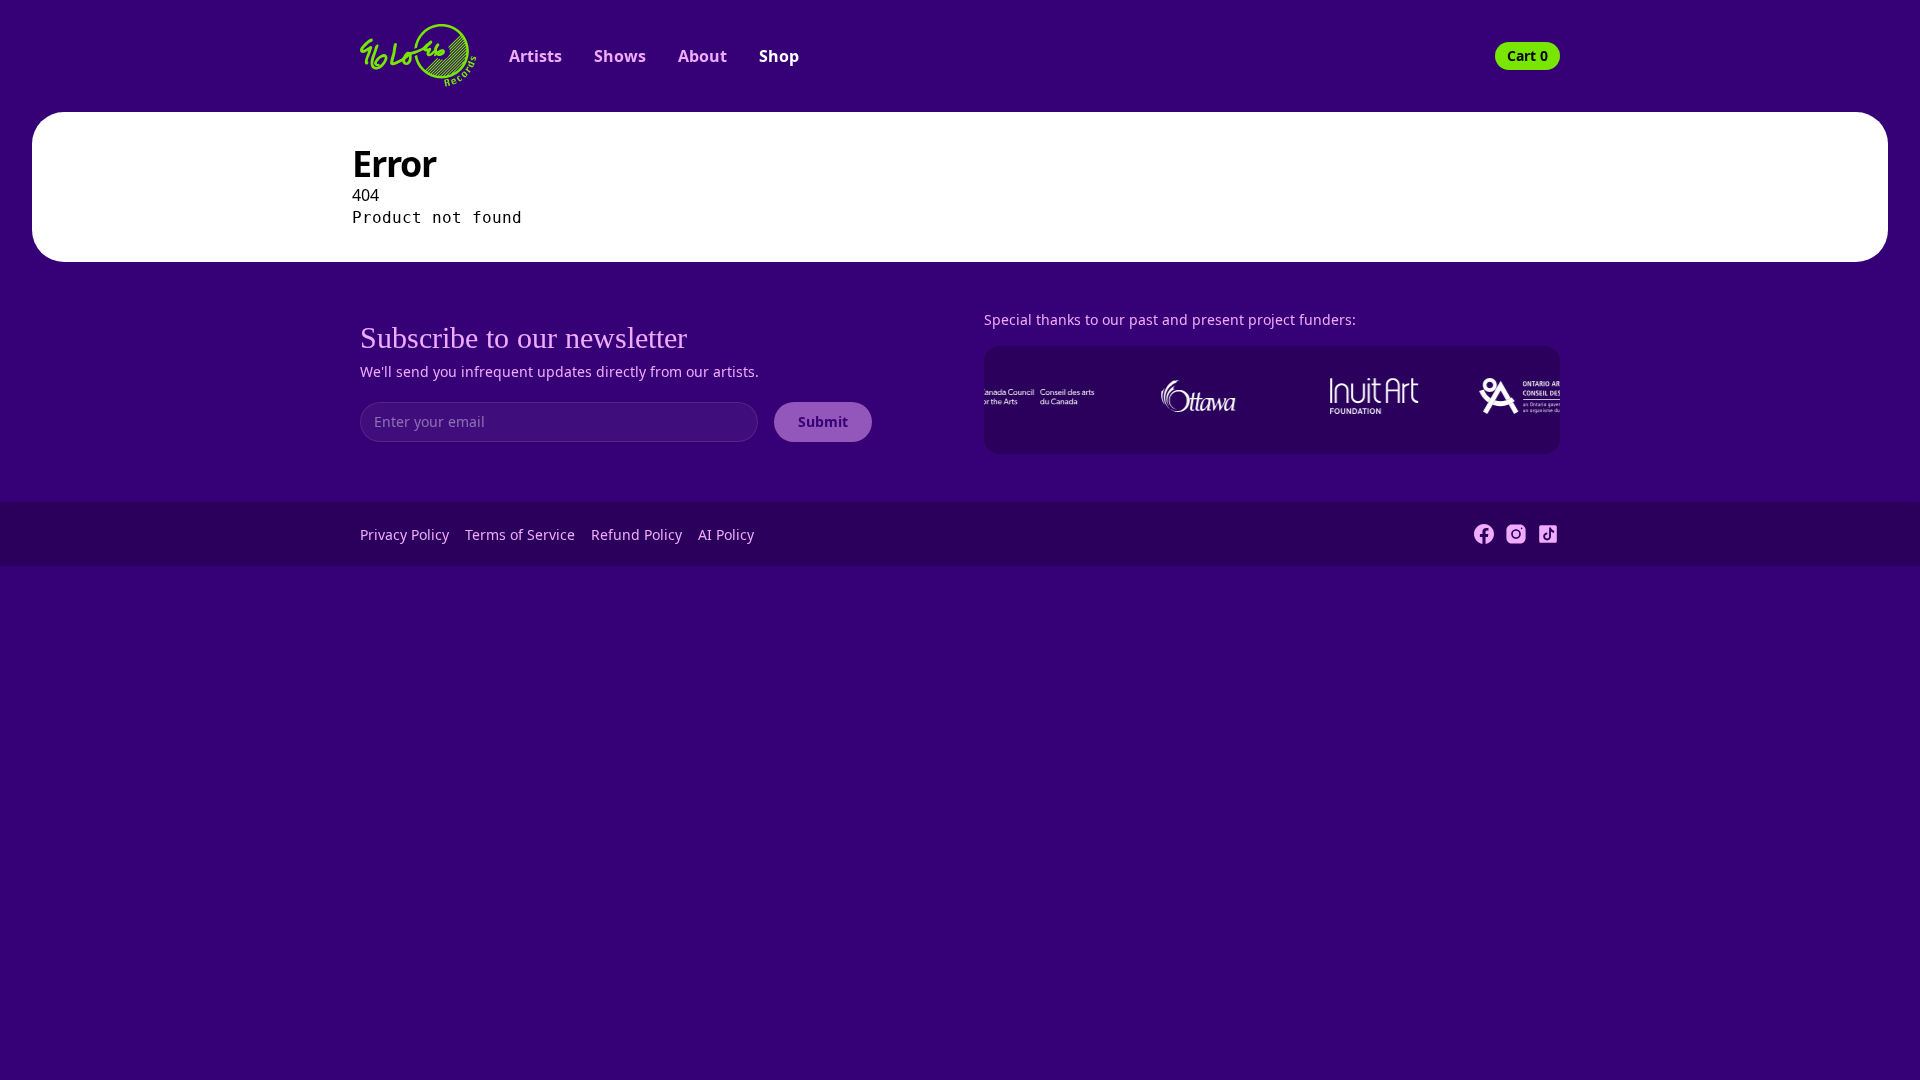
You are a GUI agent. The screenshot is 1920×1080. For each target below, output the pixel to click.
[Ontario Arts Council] (1544, 396)
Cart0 (1527, 55)
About (702, 56)
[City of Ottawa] (1192, 396)
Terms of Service (520, 534)
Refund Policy (636, 534)
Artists (535, 56)
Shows (620, 56)
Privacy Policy (404, 534)
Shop (779, 56)
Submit (823, 421)
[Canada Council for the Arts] (1016, 396)
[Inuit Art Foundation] (1368, 396)
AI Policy (726, 534)
